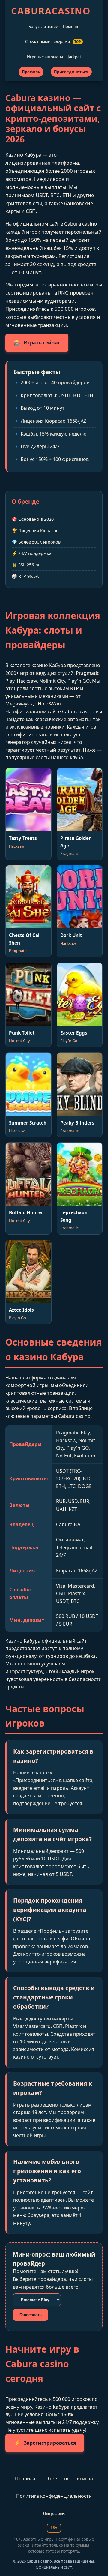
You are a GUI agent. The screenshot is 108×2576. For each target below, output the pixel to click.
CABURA (51, 11)
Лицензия (54, 2514)
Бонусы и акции (43, 26)
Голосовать (31, 2315)
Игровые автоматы (45, 57)
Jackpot (75, 57)
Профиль (31, 72)
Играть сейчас (37, 343)
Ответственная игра (69, 2479)
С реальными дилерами (53, 41)
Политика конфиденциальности (54, 2496)
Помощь (71, 26)
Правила (25, 2479)
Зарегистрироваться (45, 2443)
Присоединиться (71, 72)
